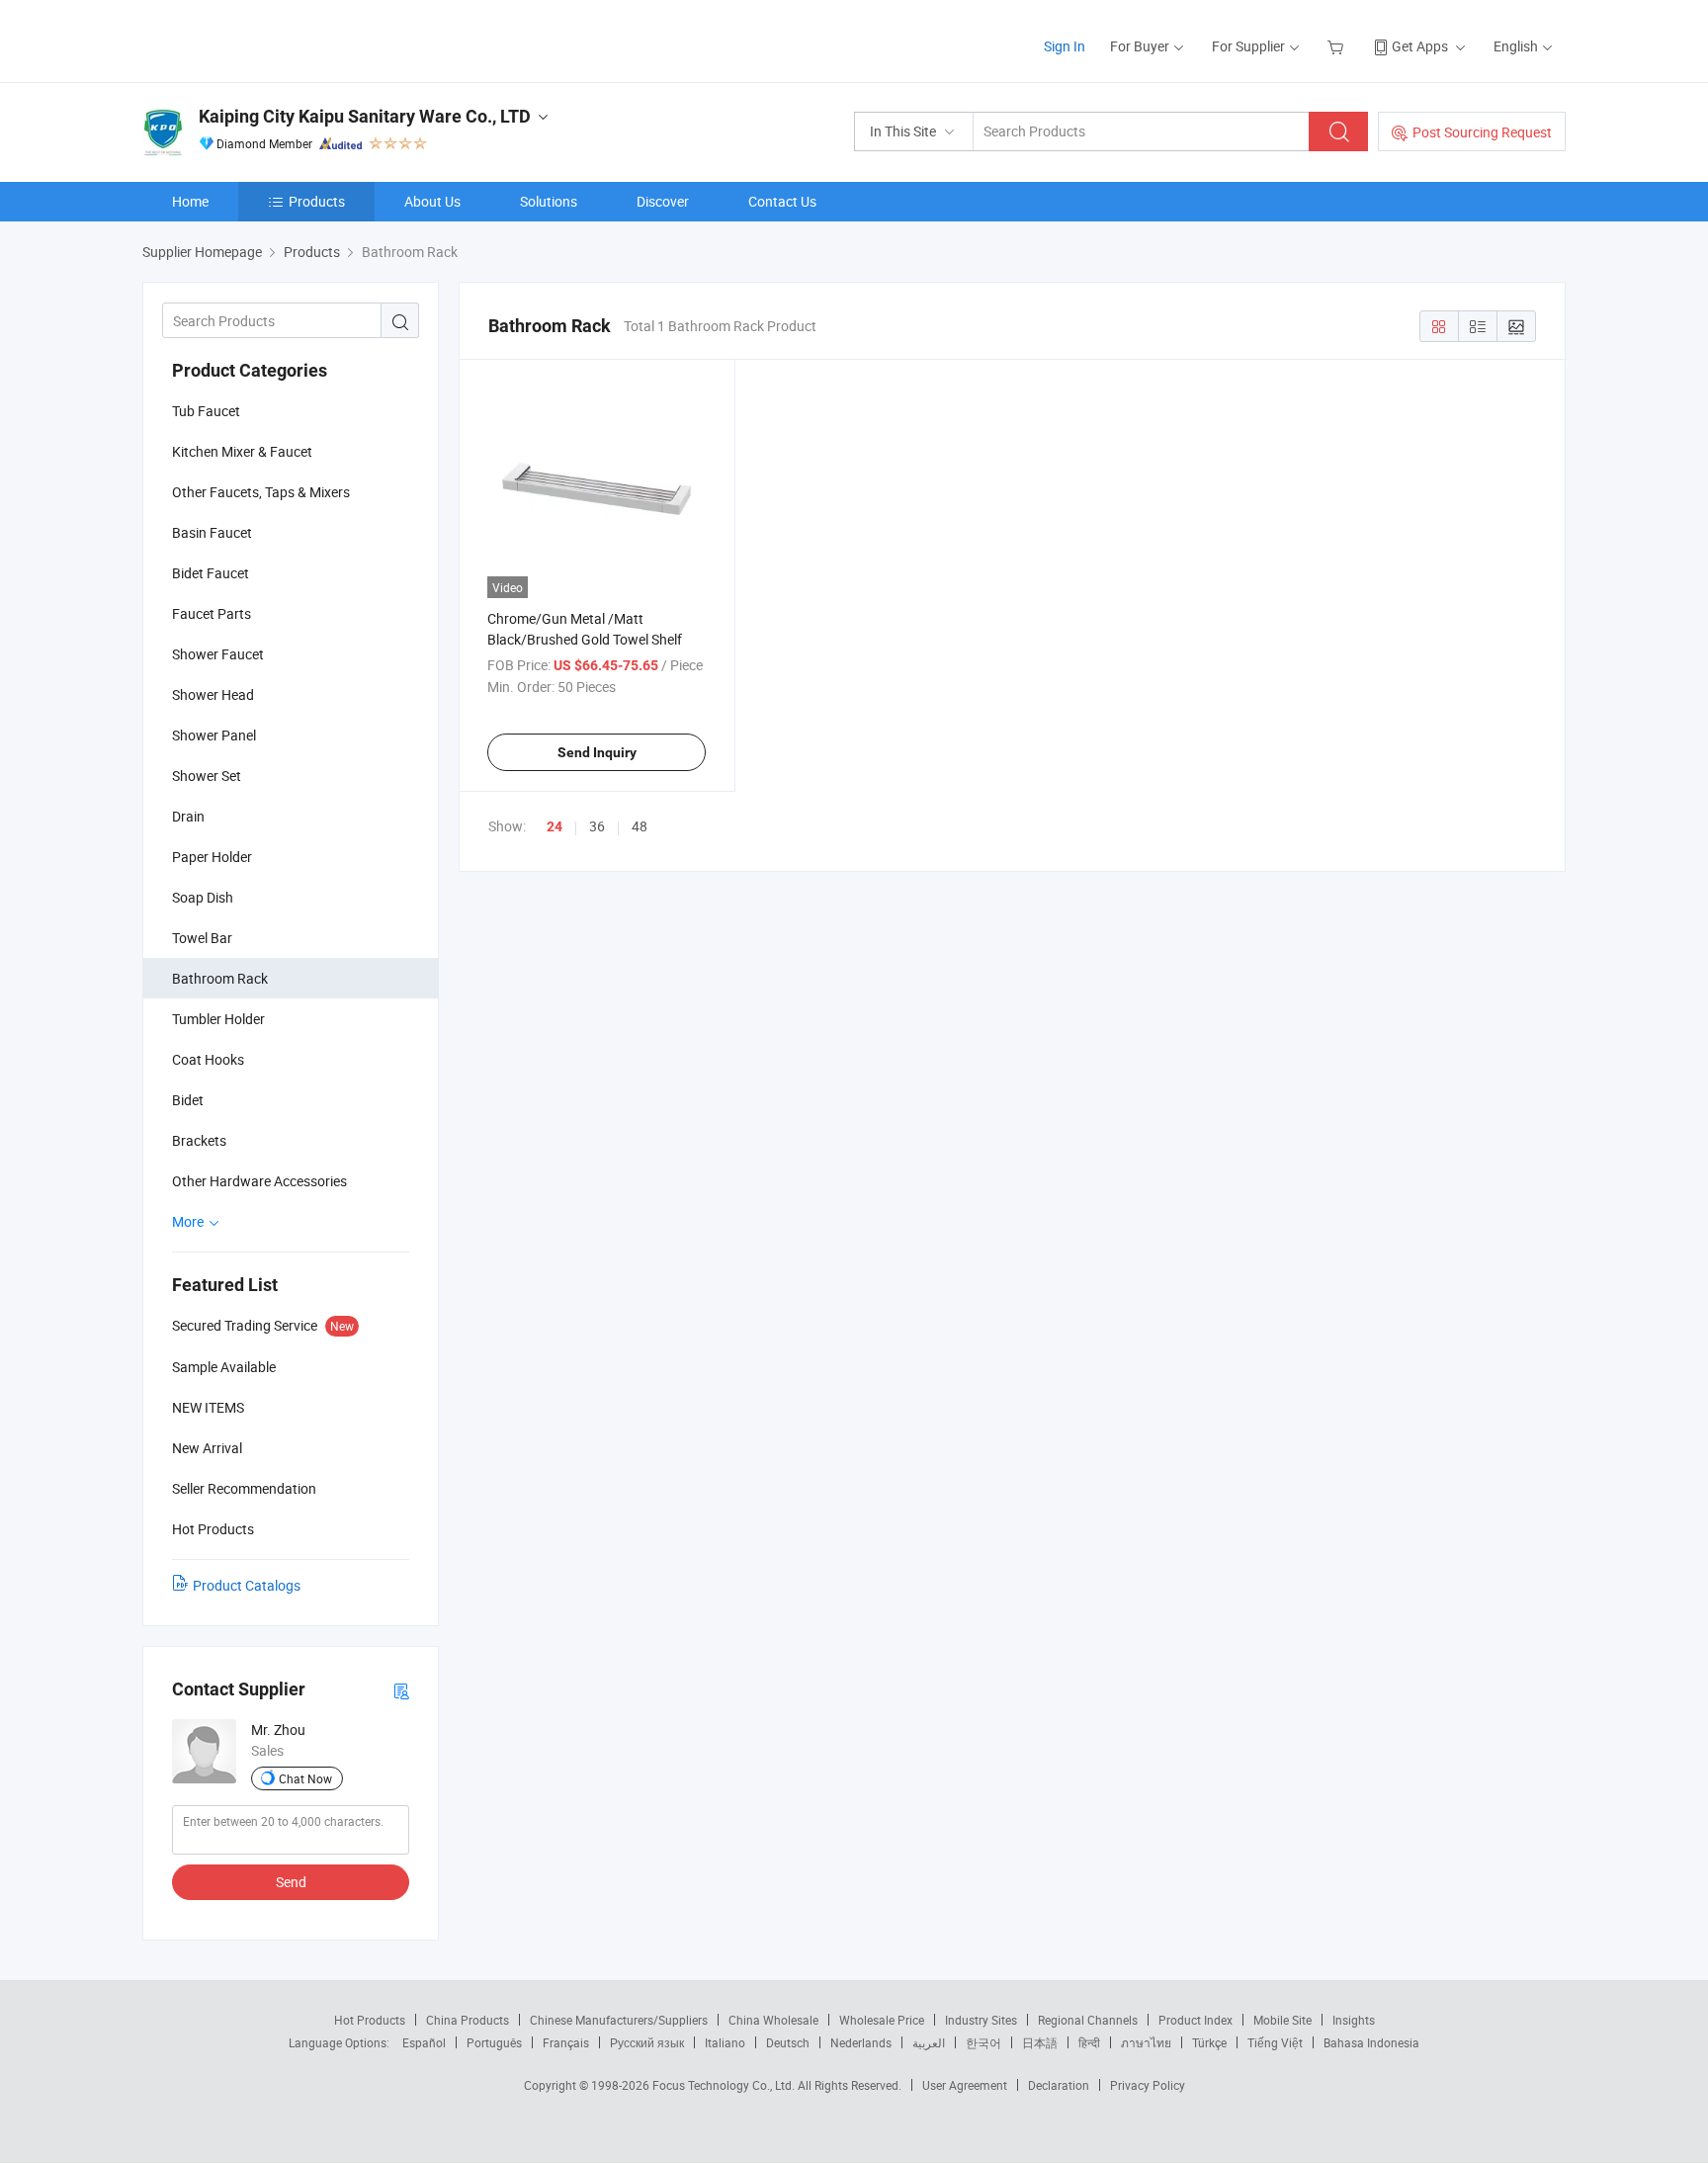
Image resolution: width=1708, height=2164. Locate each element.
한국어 (983, 2042)
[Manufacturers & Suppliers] (269, 39)
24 (555, 826)
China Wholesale (773, 2020)
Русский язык (647, 2042)
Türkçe (1209, 2042)
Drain (188, 816)
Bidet (188, 1100)
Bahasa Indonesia (1371, 2042)
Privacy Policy (1148, 2085)
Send (291, 1882)
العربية (929, 2042)
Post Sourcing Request (1482, 132)
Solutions (549, 201)
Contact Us (782, 201)
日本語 (1040, 2042)
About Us (432, 201)
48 (640, 826)
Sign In (1065, 46)
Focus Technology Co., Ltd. (725, 2085)
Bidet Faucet (211, 573)
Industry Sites (981, 2020)
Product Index (1196, 2020)
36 (597, 826)
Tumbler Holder (218, 1019)
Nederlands (861, 2042)
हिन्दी (1089, 2042)
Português (494, 2042)
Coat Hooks (208, 1059)
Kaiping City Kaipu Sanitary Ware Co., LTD (365, 116)
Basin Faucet (212, 532)
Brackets (199, 1140)
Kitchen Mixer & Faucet (242, 451)
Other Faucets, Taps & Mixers (261, 492)
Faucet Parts (212, 613)
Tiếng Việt (1275, 2042)
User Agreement (965, 2085)
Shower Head (213, 694)
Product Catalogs (247, 1585)
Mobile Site (1282, 2020)
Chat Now (305, 1778)
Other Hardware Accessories (259, 1181)
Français (566, 2042)
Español (424, 2042)
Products (317, 201)
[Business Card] (401, 1690)
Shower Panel (214, 735)
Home (190, 201)
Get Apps (1420, 46)
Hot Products (370, 2020)
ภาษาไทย (1146, 2042)
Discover (663, 201)
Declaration (1059, 2085)
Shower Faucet (218, 654)
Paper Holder (212, 857)
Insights (1354, 2020)
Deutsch (788, 2042)
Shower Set (207, 776)
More (189, 1221)
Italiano (725, 2042)
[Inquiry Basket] (1338, 46)
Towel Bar (202, 938)
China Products (468, 2020)
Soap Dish (203, 897)
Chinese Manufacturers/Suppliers (619, 2020)
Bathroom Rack (220, 978)
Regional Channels (1088, 2020)
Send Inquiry (597, 752)
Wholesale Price (882, 2020)
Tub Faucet (206, 411)
